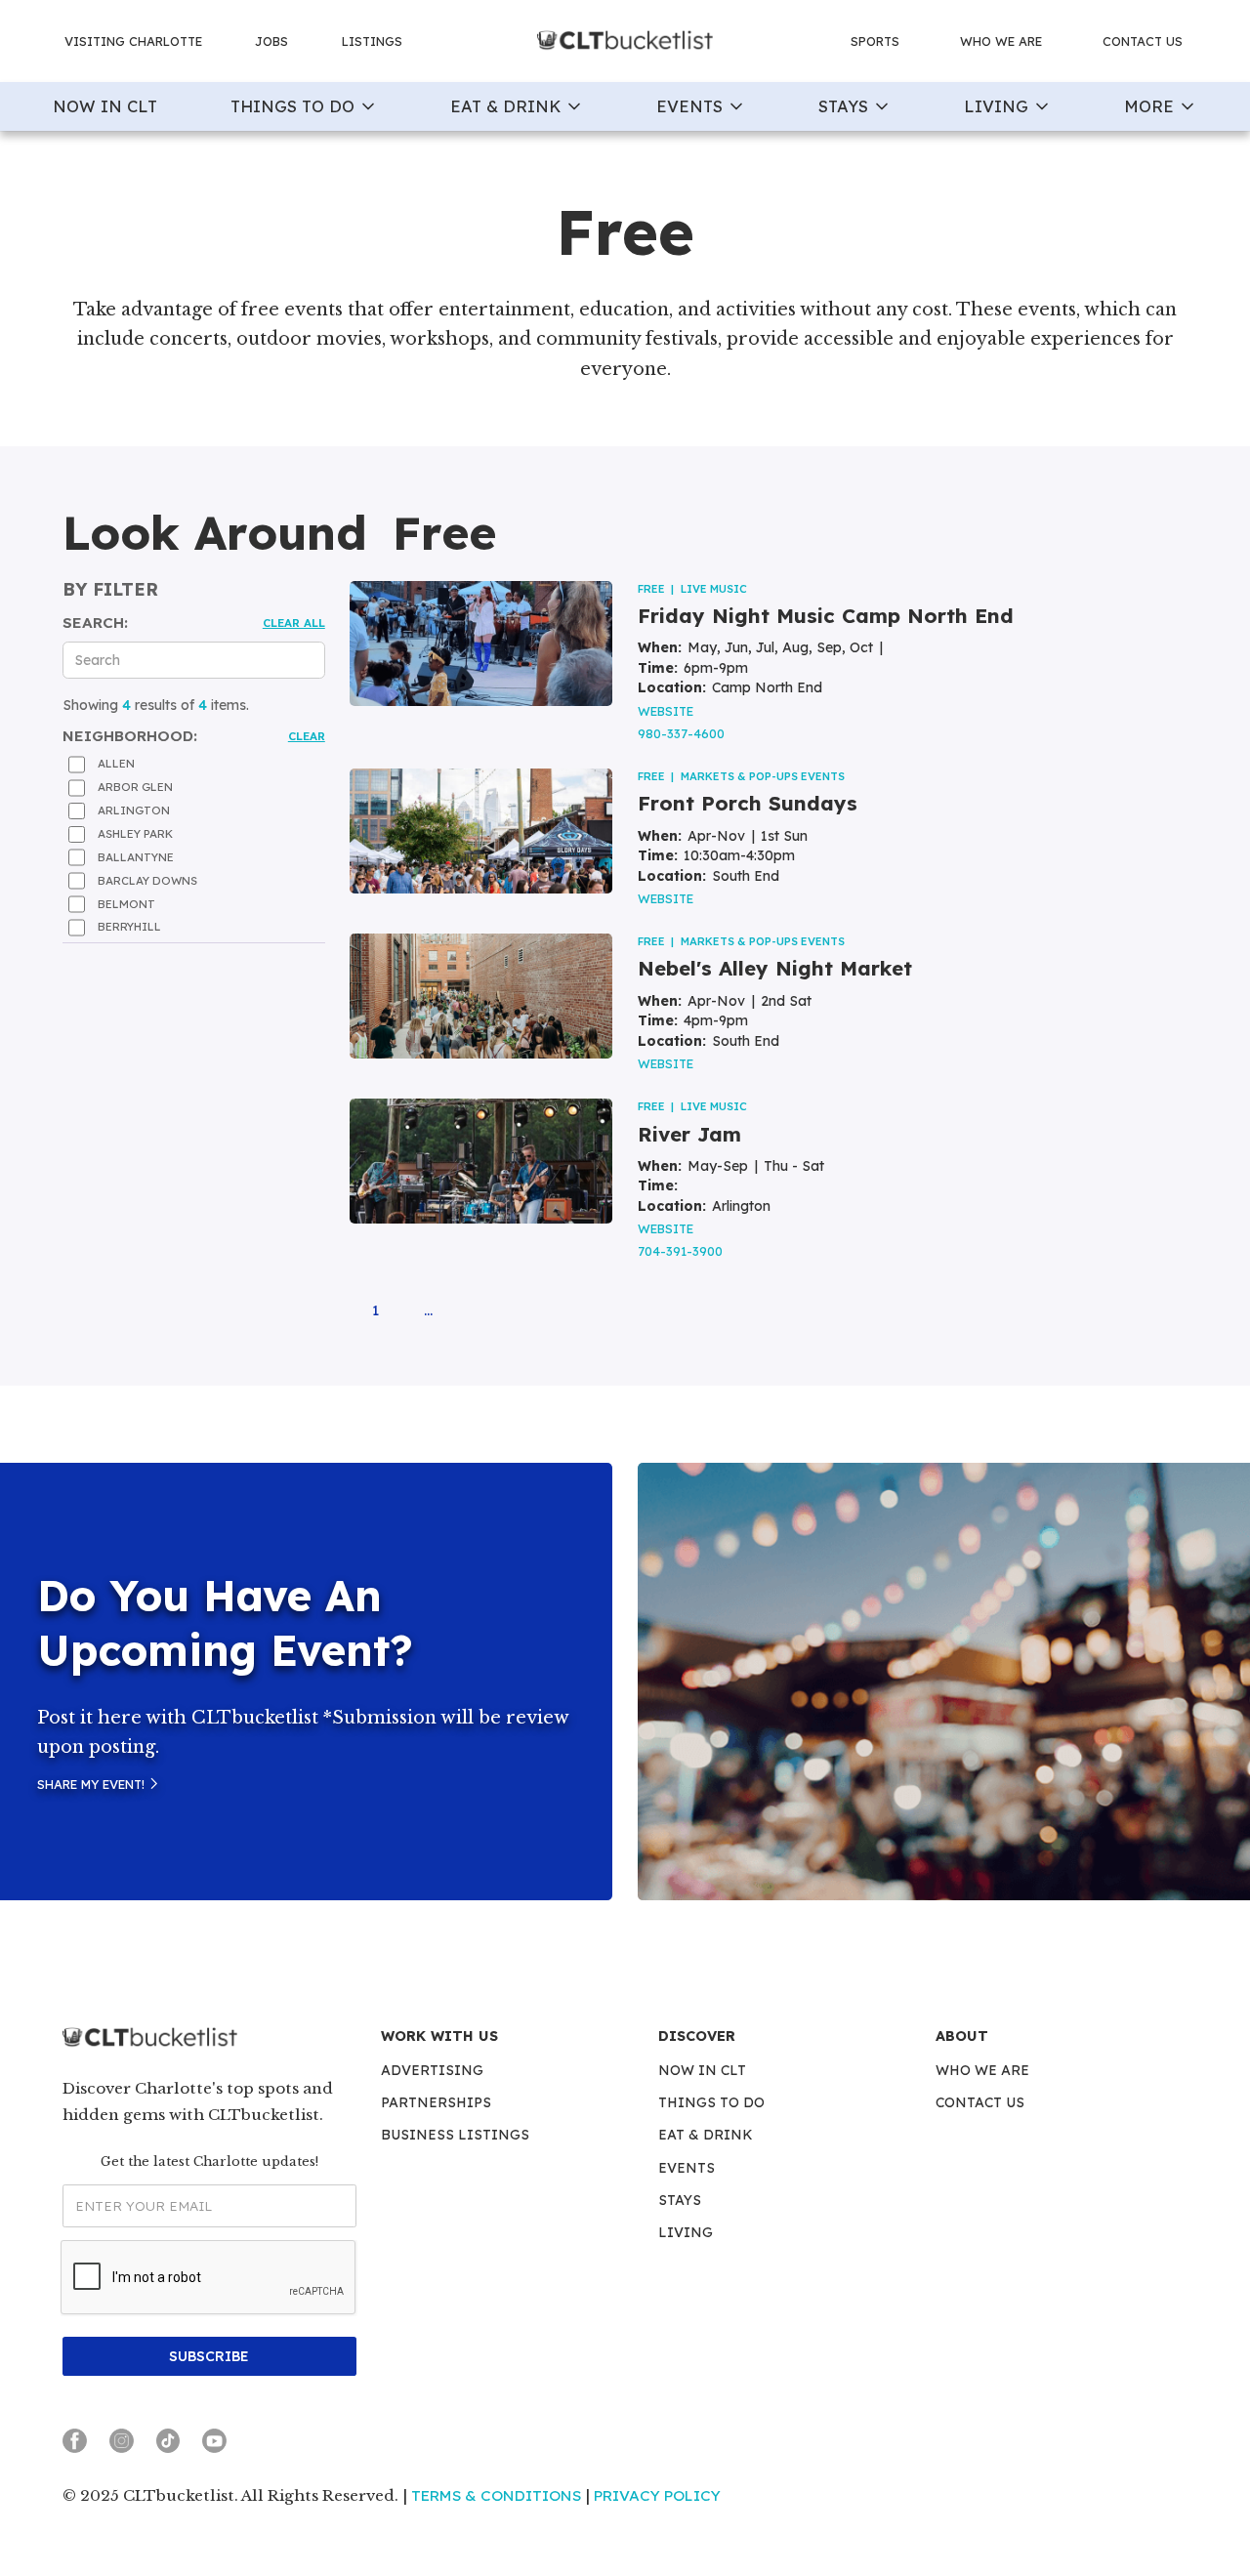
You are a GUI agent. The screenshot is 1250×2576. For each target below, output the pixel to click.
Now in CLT (702, 2070)
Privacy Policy (657, 2495)
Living (686, 2232)
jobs (271, 41)
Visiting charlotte (133, 41)
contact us (1143, 41)
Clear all (294, 623)
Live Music (714, 589)
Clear (307, 736)
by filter (110, 590)
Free (651, 589)
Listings (372, 41)
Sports (875, 41)
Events (687, 2168)
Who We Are (982, 2070)
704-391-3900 (680, 1251)
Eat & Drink (706, 2135)
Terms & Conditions (496, 2495)
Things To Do (711, 2102)
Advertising (432, 2070)
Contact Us (980, 2102)
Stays (680, 2200)
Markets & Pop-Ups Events (763, 776)
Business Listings (455, 2135)
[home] (625, 42)
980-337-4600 (681, 733)
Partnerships (436, 2102)
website (666, 711)
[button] (304, 106)
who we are (1001, 41)
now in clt (105, 106)
